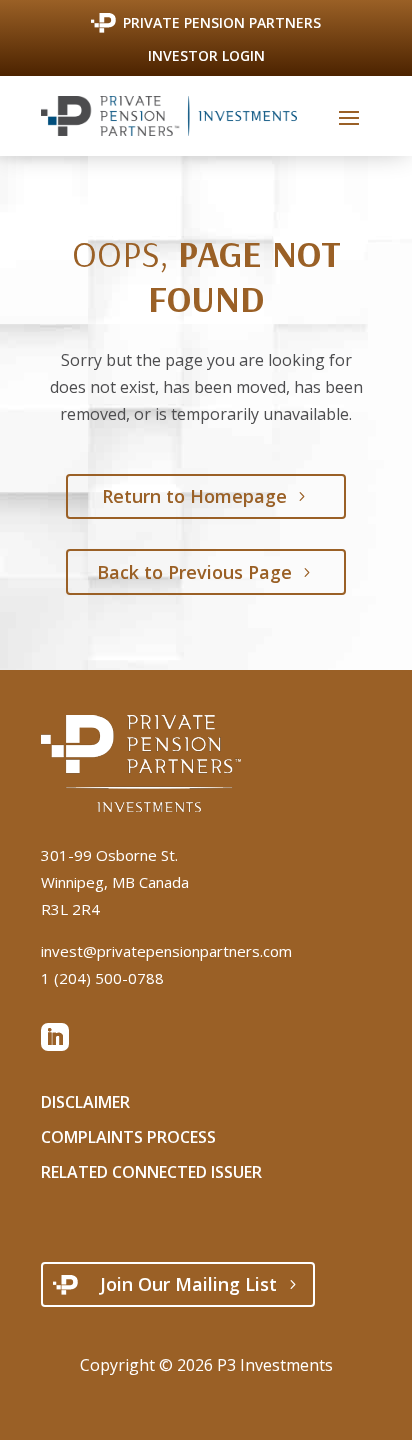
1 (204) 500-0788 (102, 978)
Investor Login (206, 57)
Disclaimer (85, 1102)
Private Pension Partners (222, 22)
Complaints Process (128, 1137)
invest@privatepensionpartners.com (166, 951)
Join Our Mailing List (188, 1284)
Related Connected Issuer (151, 1172)
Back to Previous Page (194, 572)
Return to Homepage (194, 496)
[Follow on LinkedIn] (55, 1037)
